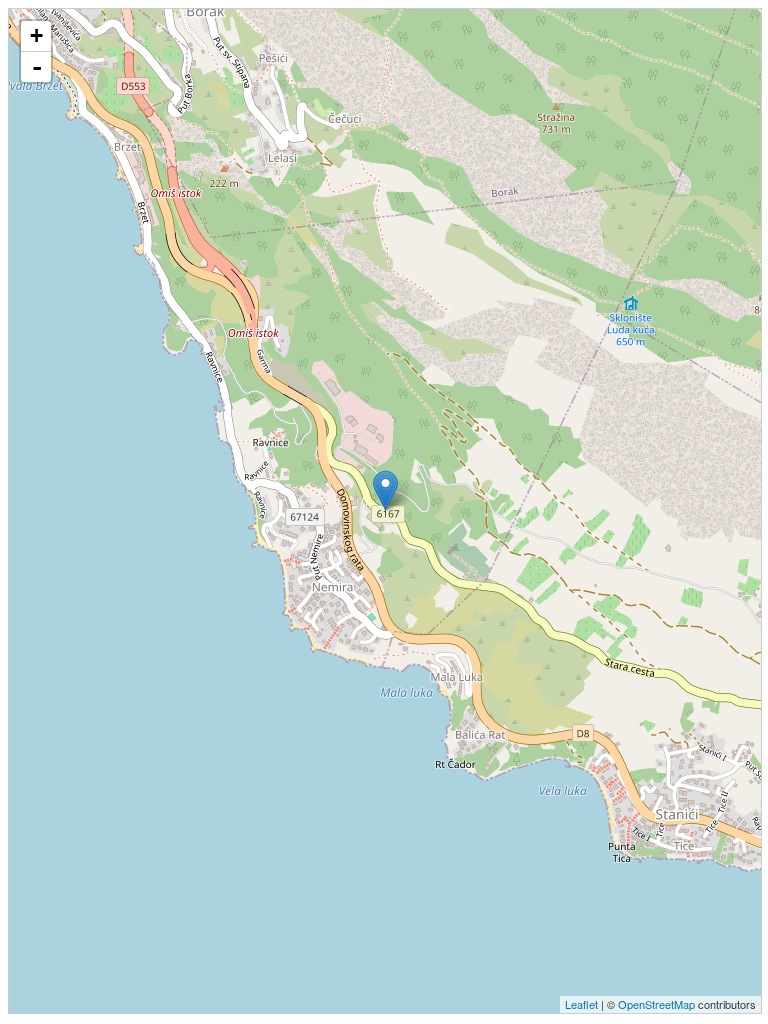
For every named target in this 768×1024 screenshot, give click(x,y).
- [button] (37, 67)
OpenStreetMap (656, 1004)
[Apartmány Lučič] (385, 490)
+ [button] (36, 35)
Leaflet (581, 1004)
